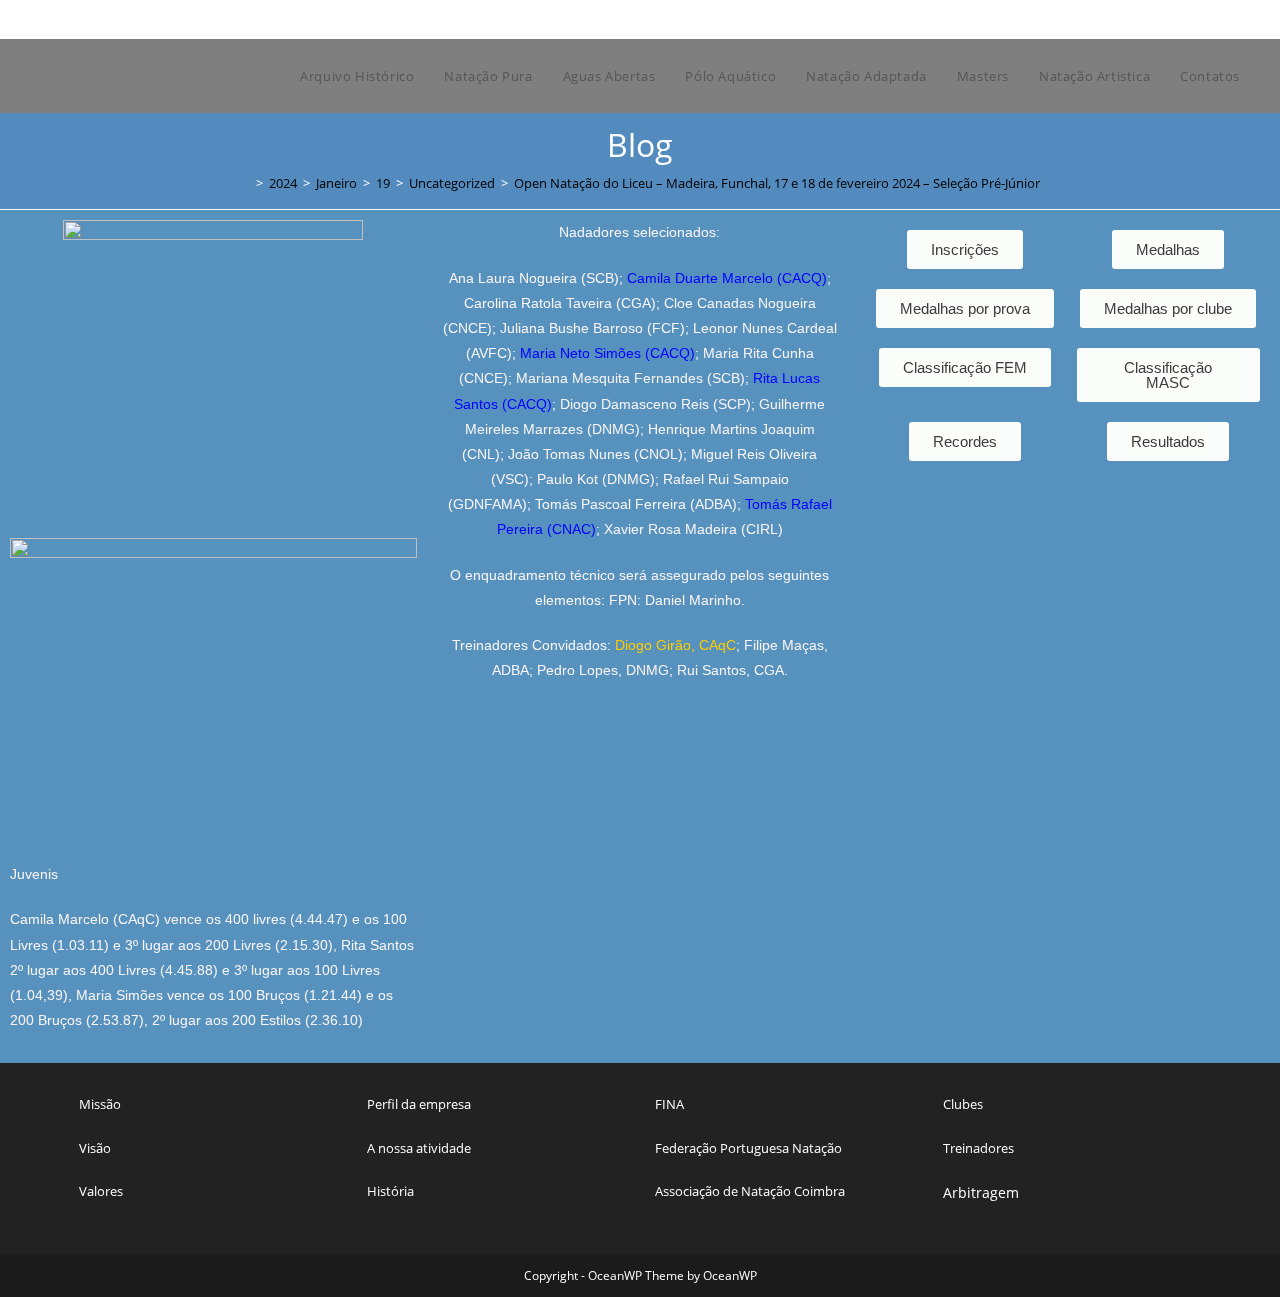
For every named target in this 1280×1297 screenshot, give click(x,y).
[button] (1168, 441)
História (390, 1191)
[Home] (245, 183)
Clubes (963, 1104)
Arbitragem (981, 1192)
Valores (101, 1191)
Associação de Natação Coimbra (750, 1191)
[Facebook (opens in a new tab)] (1141, 19)
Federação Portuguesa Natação (748, 1148)
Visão (95, 1148)
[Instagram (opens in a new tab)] (1164, 19)
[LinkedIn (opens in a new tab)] (1187, 19)
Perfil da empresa (419, 1104)
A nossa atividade (419, 1148)
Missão (100, 1104)
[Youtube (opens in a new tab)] (1207, 19)
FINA (669, 1104)
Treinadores (978, 1148)
